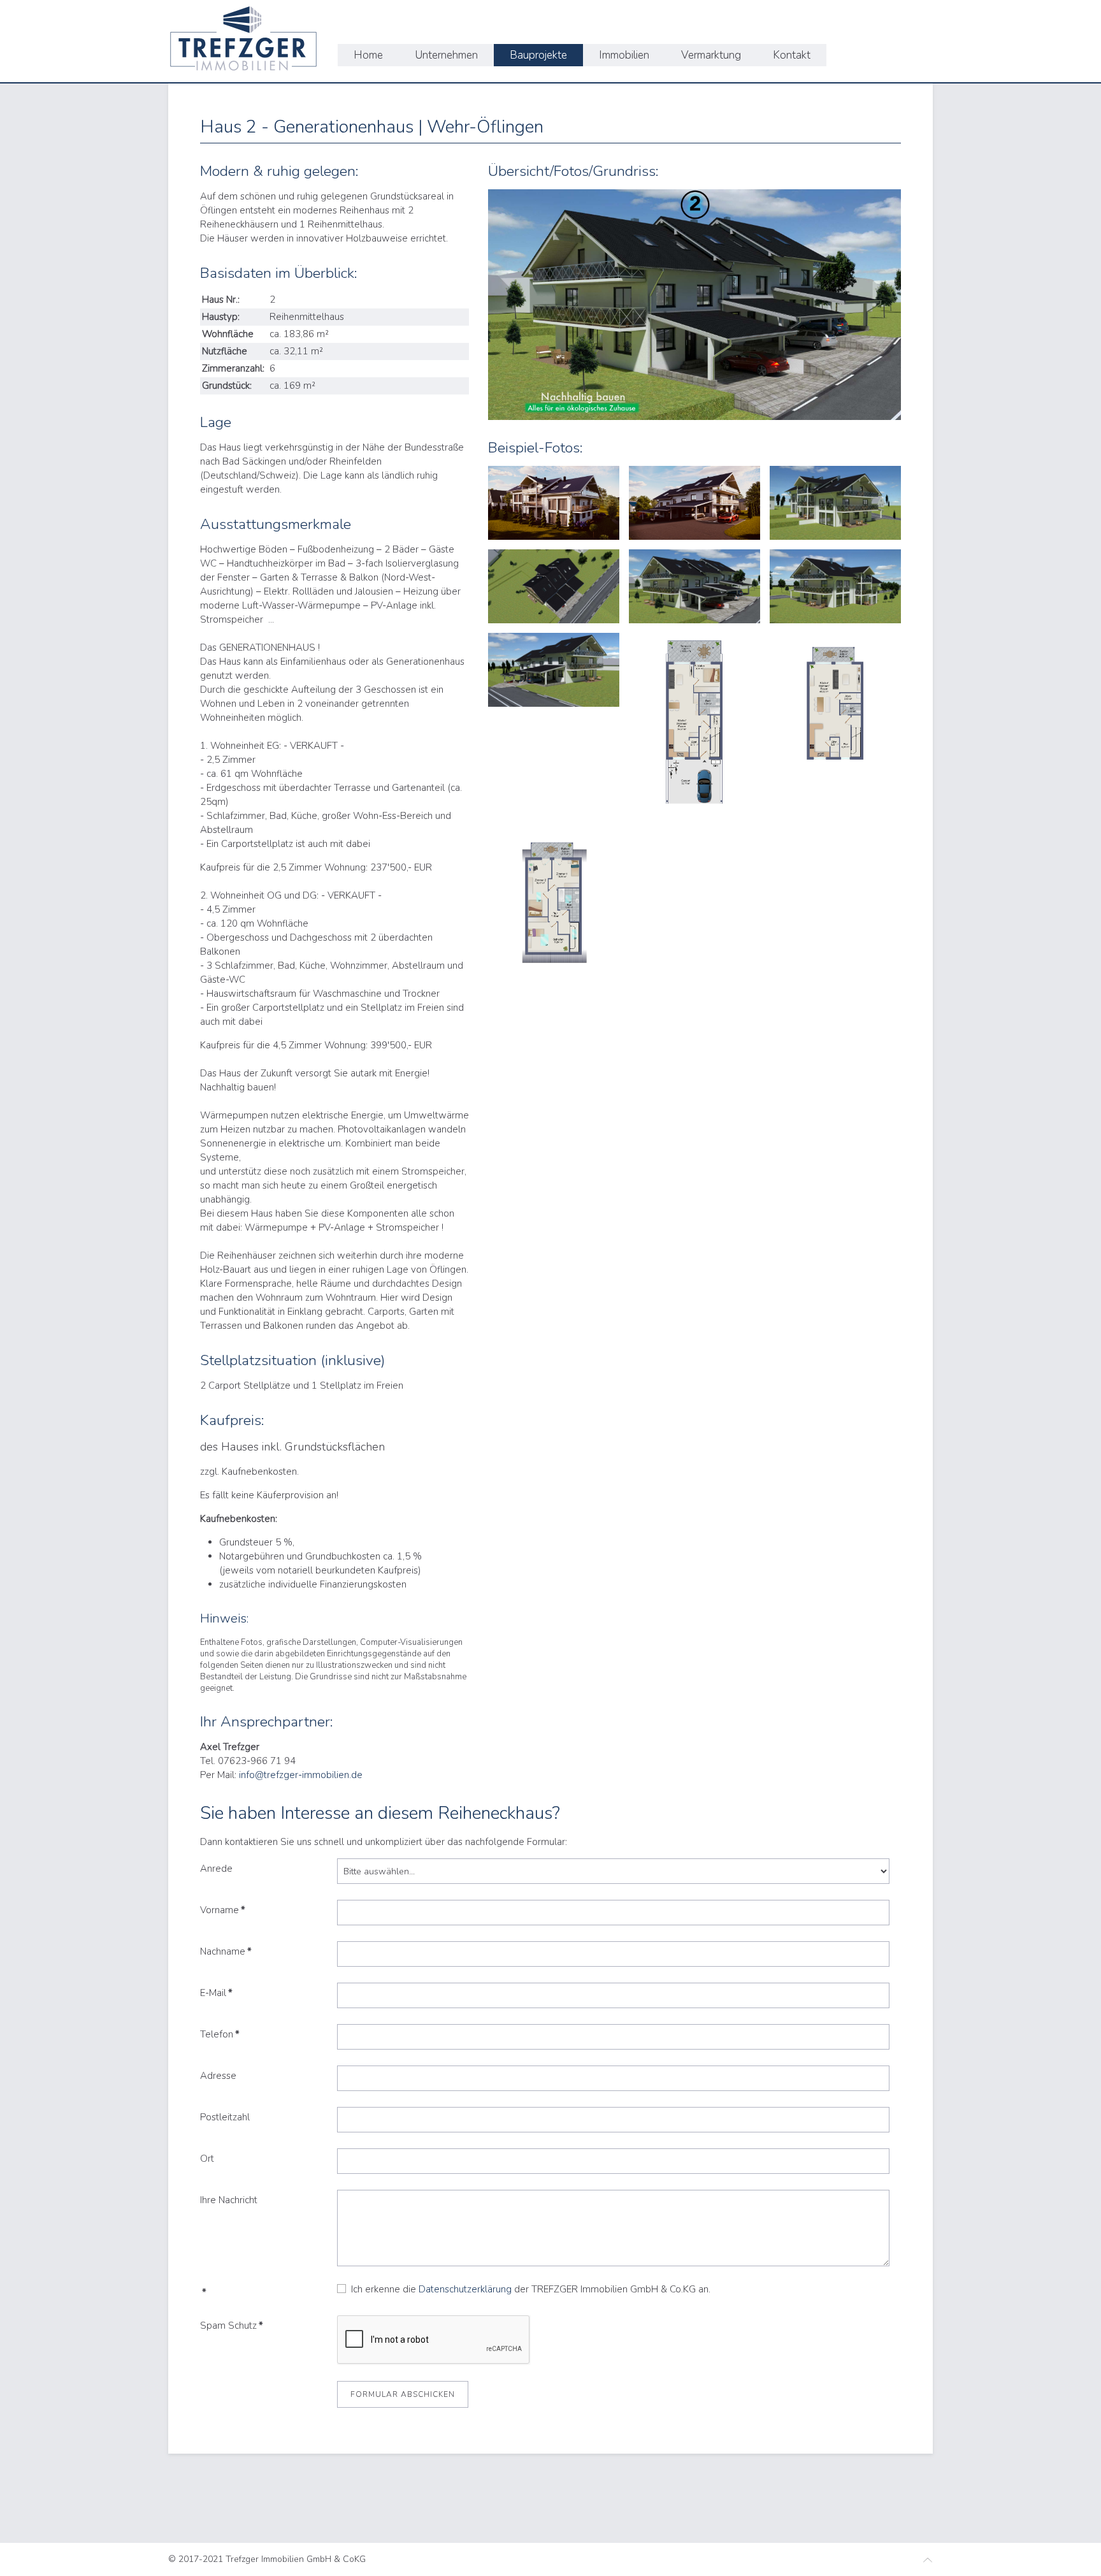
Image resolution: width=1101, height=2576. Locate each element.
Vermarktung (711, 55)
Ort (207, 2159)
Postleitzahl (225, 2117)
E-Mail (216, 1993)
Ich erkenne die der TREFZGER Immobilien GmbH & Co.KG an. (528, 2289)
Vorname (223, 1910)
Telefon (220, 2034)
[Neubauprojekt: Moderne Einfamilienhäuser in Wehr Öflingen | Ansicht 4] (835, 586)
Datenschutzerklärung (466, 2289)
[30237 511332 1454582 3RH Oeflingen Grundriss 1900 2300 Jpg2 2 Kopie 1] (554, 503)
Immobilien (624, 55)
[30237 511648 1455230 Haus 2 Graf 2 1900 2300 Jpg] (835, 726)
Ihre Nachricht (229, 2200)
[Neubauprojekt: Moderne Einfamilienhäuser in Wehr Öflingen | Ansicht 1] (835, 503)
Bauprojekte (538, 55)
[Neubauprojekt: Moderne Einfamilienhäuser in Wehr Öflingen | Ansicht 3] (694, 586)
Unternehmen (446, 55)
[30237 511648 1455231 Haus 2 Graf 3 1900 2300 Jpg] (554, 921)
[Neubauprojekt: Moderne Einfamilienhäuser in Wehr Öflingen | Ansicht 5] (554, 670)
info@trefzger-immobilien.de (301, 1775)
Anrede (216, 1869)
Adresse (218, 2076)
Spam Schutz (232, 2326)
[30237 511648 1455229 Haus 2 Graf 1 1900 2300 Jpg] (694, 726)
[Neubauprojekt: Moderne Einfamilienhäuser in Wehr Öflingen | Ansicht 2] (554, 586)
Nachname (226, 1951)
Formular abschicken (403, 2394)
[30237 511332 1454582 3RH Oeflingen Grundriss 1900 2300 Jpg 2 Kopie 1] (694, 503)
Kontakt (792, 55)
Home (368, 55)
